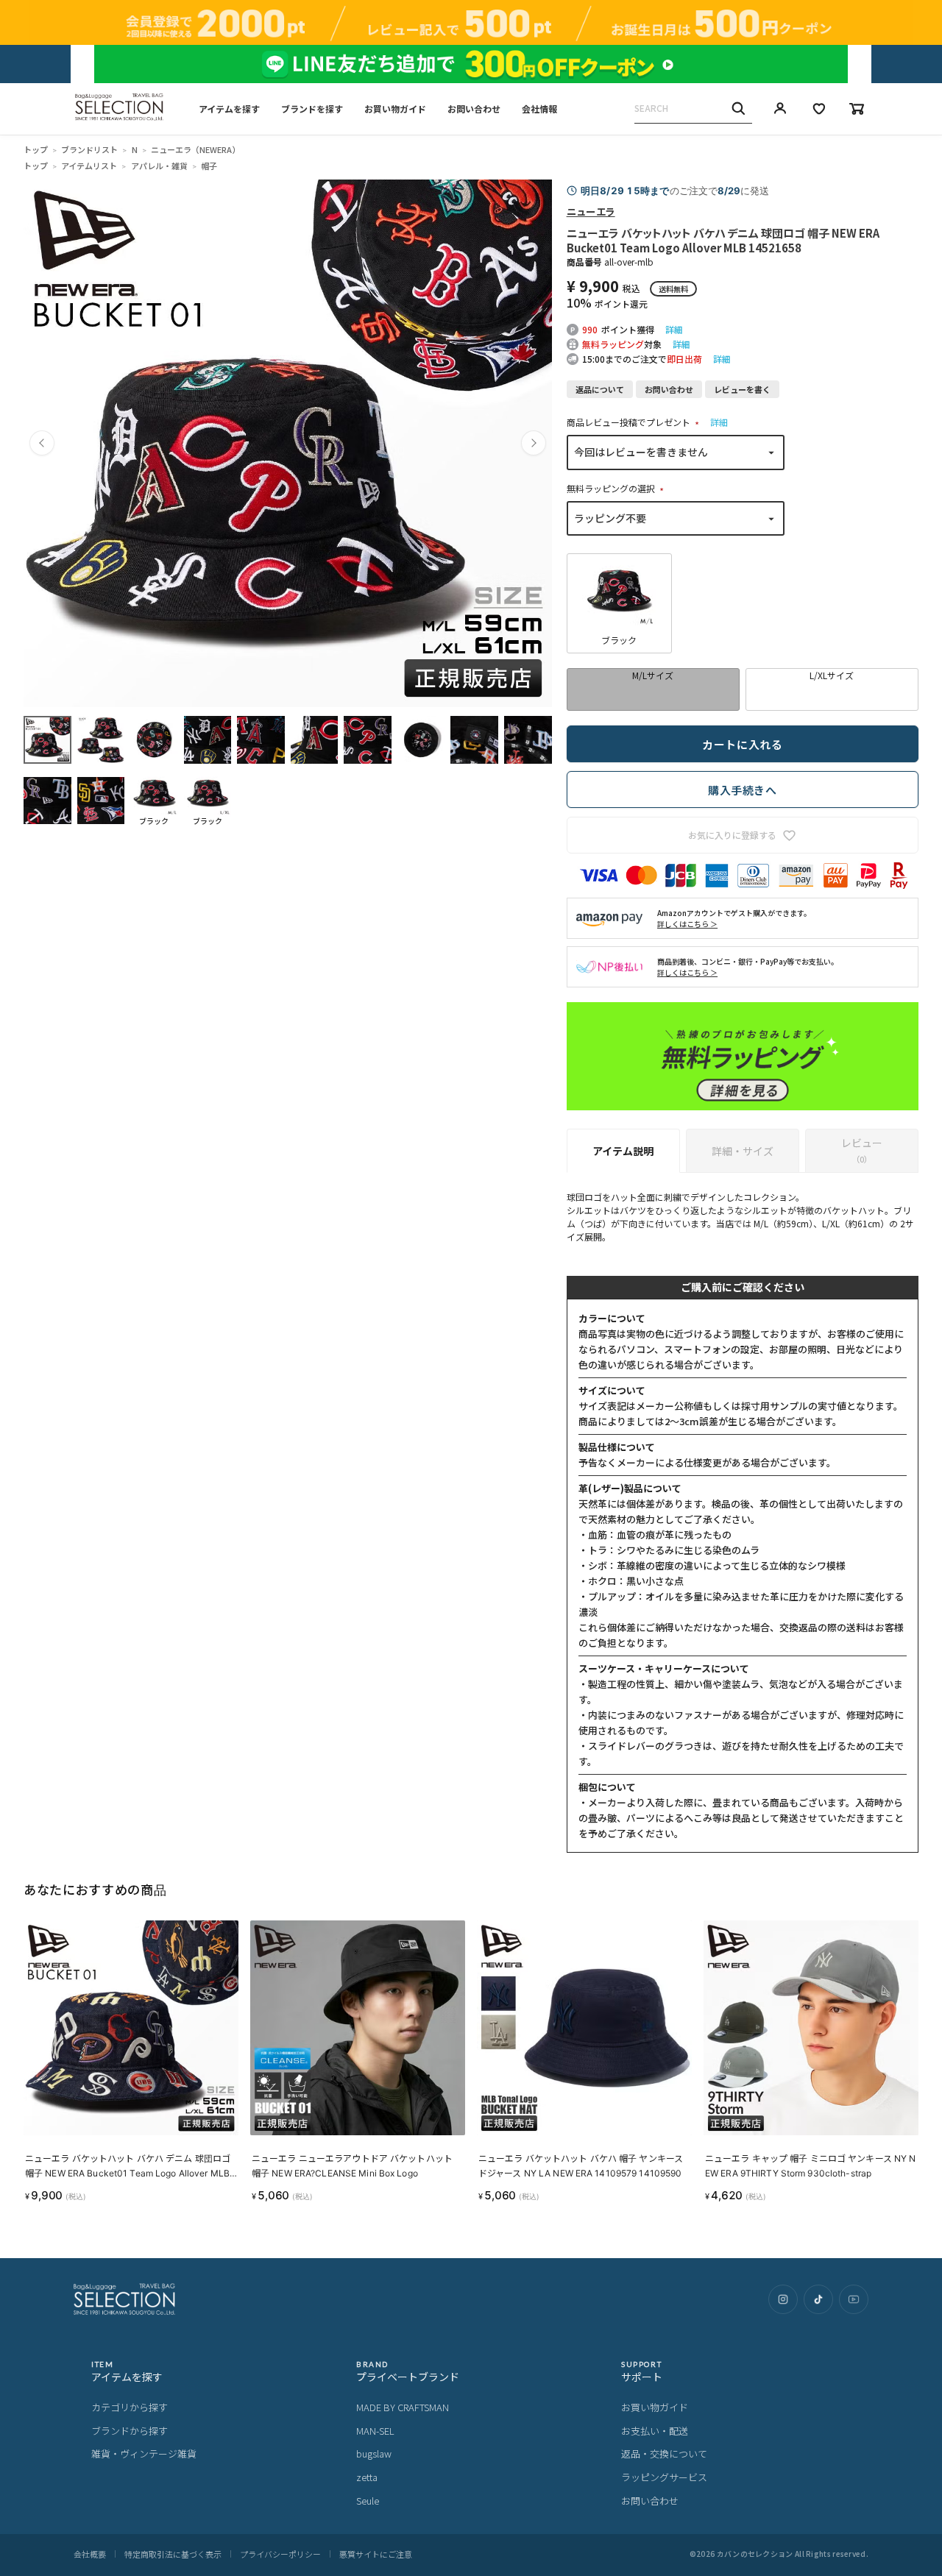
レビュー (862, 1150)
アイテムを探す (229, 109)
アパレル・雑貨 (159, 166)
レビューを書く (742, 389)
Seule (368, 2501)
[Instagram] (783, 2299)
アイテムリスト (89, 166)
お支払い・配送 (655, 2431)
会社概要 (90, 2554)
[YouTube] (854, 2299)
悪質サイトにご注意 (376, 2554)
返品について (600, 389)
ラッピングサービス (664, 2477)
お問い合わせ (474, 109)
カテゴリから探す (130, 2407)
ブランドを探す (312, 109)
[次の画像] (534, 443)
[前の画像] (42, 443)
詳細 (674, 329)
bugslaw (374, 2453)
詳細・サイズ (743, 1151)
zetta (367, 2477)
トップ (36, 149)
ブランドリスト (89, 149)
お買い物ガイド (395, 109)
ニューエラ (591, 211)
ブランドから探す (130, 2431)
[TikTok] (818, 2299)
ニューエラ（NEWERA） (195, 149)
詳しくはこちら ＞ (687, 924)
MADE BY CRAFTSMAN (403, 2407)
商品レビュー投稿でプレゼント (635, 422)
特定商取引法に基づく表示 (173, 2554)
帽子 (209, 166)
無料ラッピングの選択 (617, 488)
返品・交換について (664, 2453)
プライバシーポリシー (280, 2554)
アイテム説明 (623, 1151)
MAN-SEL (375, 2431)
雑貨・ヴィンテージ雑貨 (144, 2453)
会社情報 (539, 109)
